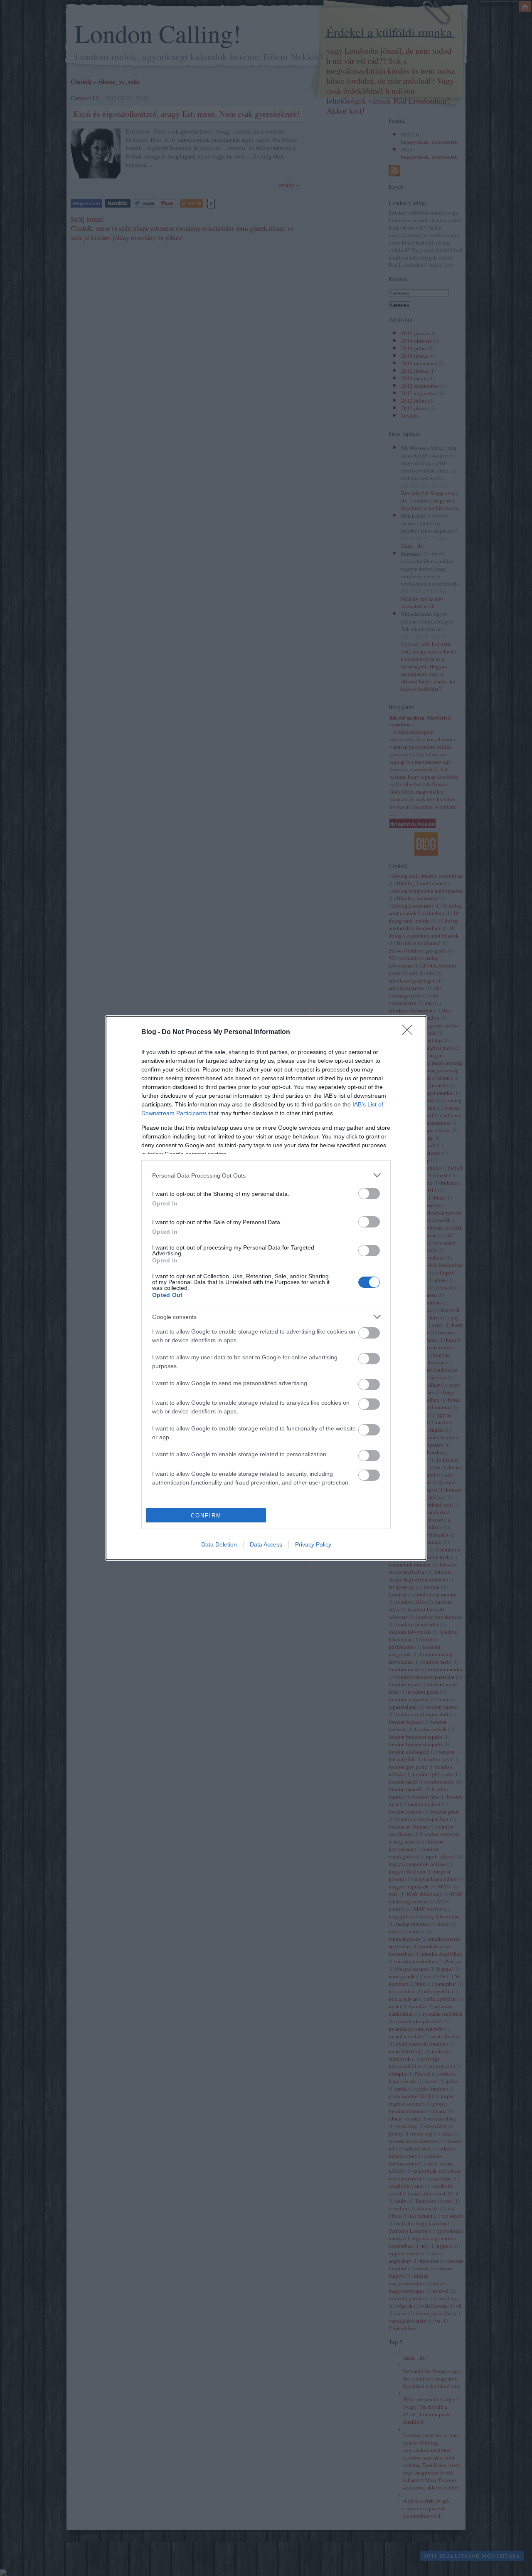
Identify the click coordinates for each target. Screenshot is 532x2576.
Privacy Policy (313, 1544)
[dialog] (266, 1288)
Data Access (266, 1544)
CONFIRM (206, 1516)
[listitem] (266, 1175)
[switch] (369, 1194)
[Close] (410, 1032)
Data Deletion (219, 1544)
